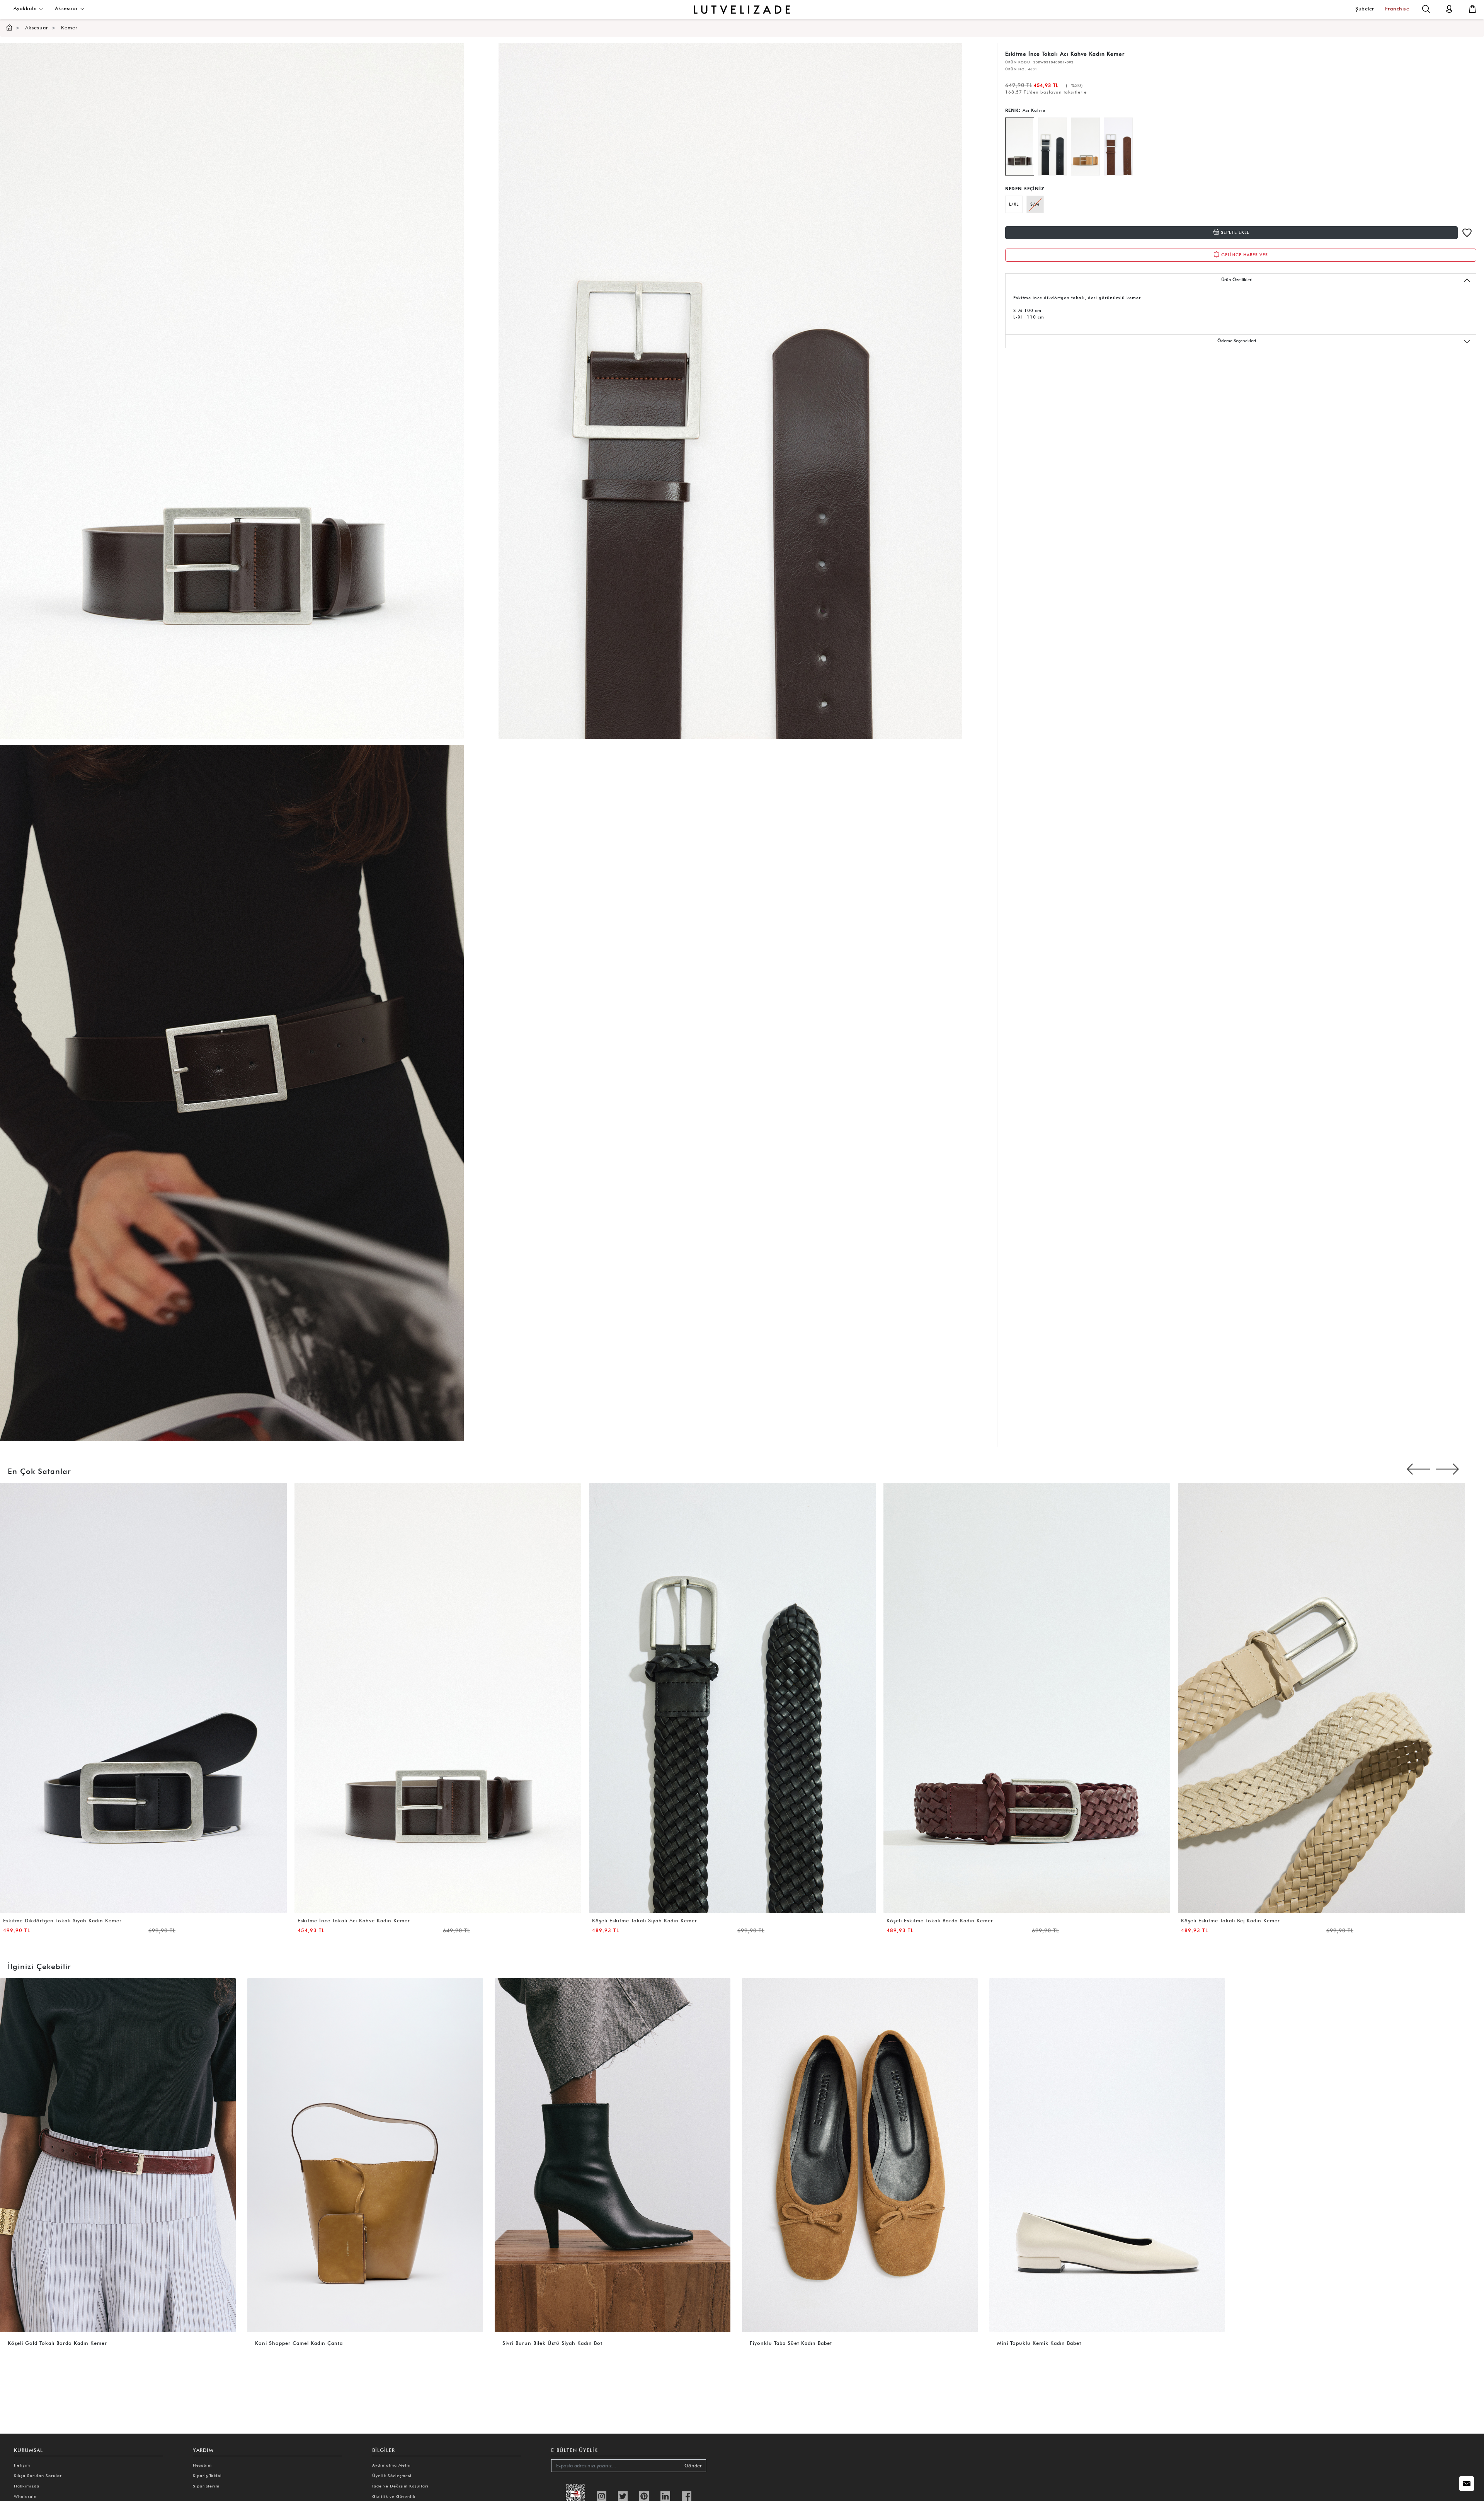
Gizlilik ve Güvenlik (394, 2496)
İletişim (22, 2465)
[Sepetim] (1472, 8)
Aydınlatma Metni (391, 2465)
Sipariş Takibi (207, 2475)
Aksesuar (67, 8)
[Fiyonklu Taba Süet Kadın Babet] (860, 2154)
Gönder (693, 2466)
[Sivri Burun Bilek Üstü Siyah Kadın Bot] (613, 2154)
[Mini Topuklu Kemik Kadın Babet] (1107, 2154)
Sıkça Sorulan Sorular (38, 2475)
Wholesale (25, 2496)
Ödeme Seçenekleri (1237, 341)
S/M (1035, 204)
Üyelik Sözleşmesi (392, 2475)
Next (1447, 1469)
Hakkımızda (27, 2486)
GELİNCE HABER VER (1244, 255)
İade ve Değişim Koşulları (400, 2486)
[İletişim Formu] (1467, 2484)
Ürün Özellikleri (1237, 279)
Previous (1418, 1469)
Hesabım (202, 2465)
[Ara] (1426, 8)
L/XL (1014, 204)
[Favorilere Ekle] (1467, 233)
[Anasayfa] (9, 28)
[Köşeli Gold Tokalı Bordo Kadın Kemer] (118, 2154)
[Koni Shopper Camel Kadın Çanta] (365, 2154)
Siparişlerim (206, 2486)
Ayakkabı (26, 8)
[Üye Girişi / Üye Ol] (1449, 8)
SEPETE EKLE (1234, 232)
